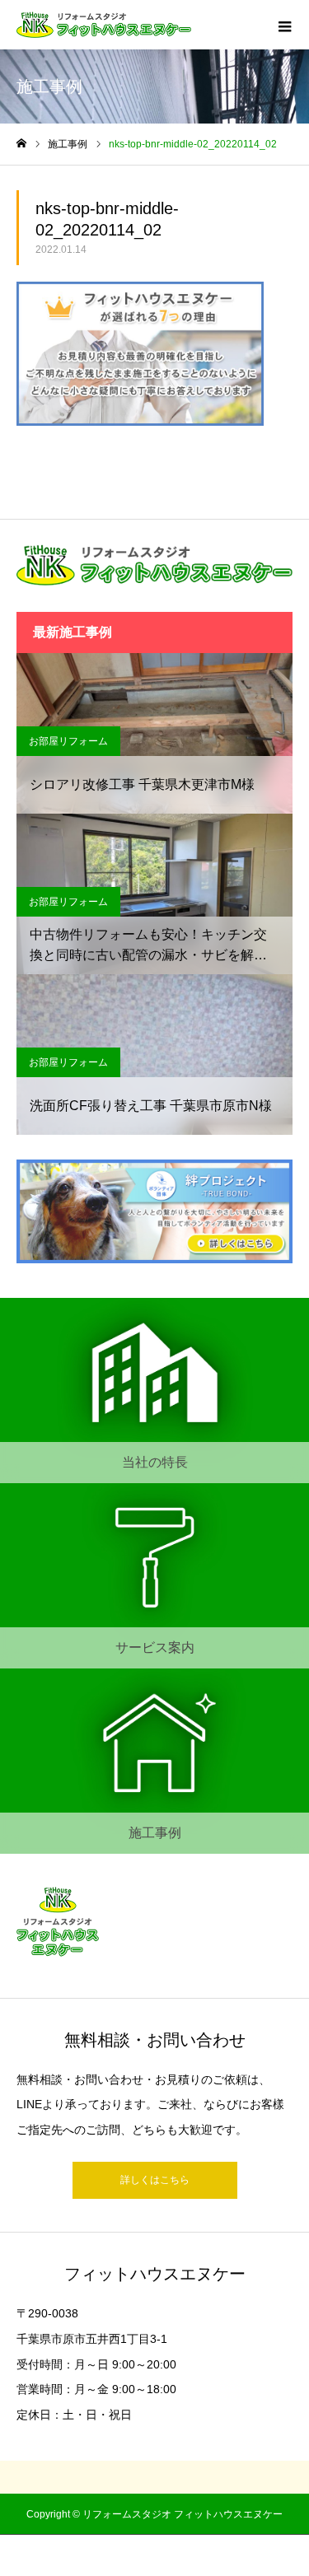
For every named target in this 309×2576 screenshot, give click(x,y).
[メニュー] (284, 25)
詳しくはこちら (155, 2180)
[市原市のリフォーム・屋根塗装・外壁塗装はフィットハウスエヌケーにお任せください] (104, 25)
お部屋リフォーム (68, 741)
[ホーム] (21, 144)
